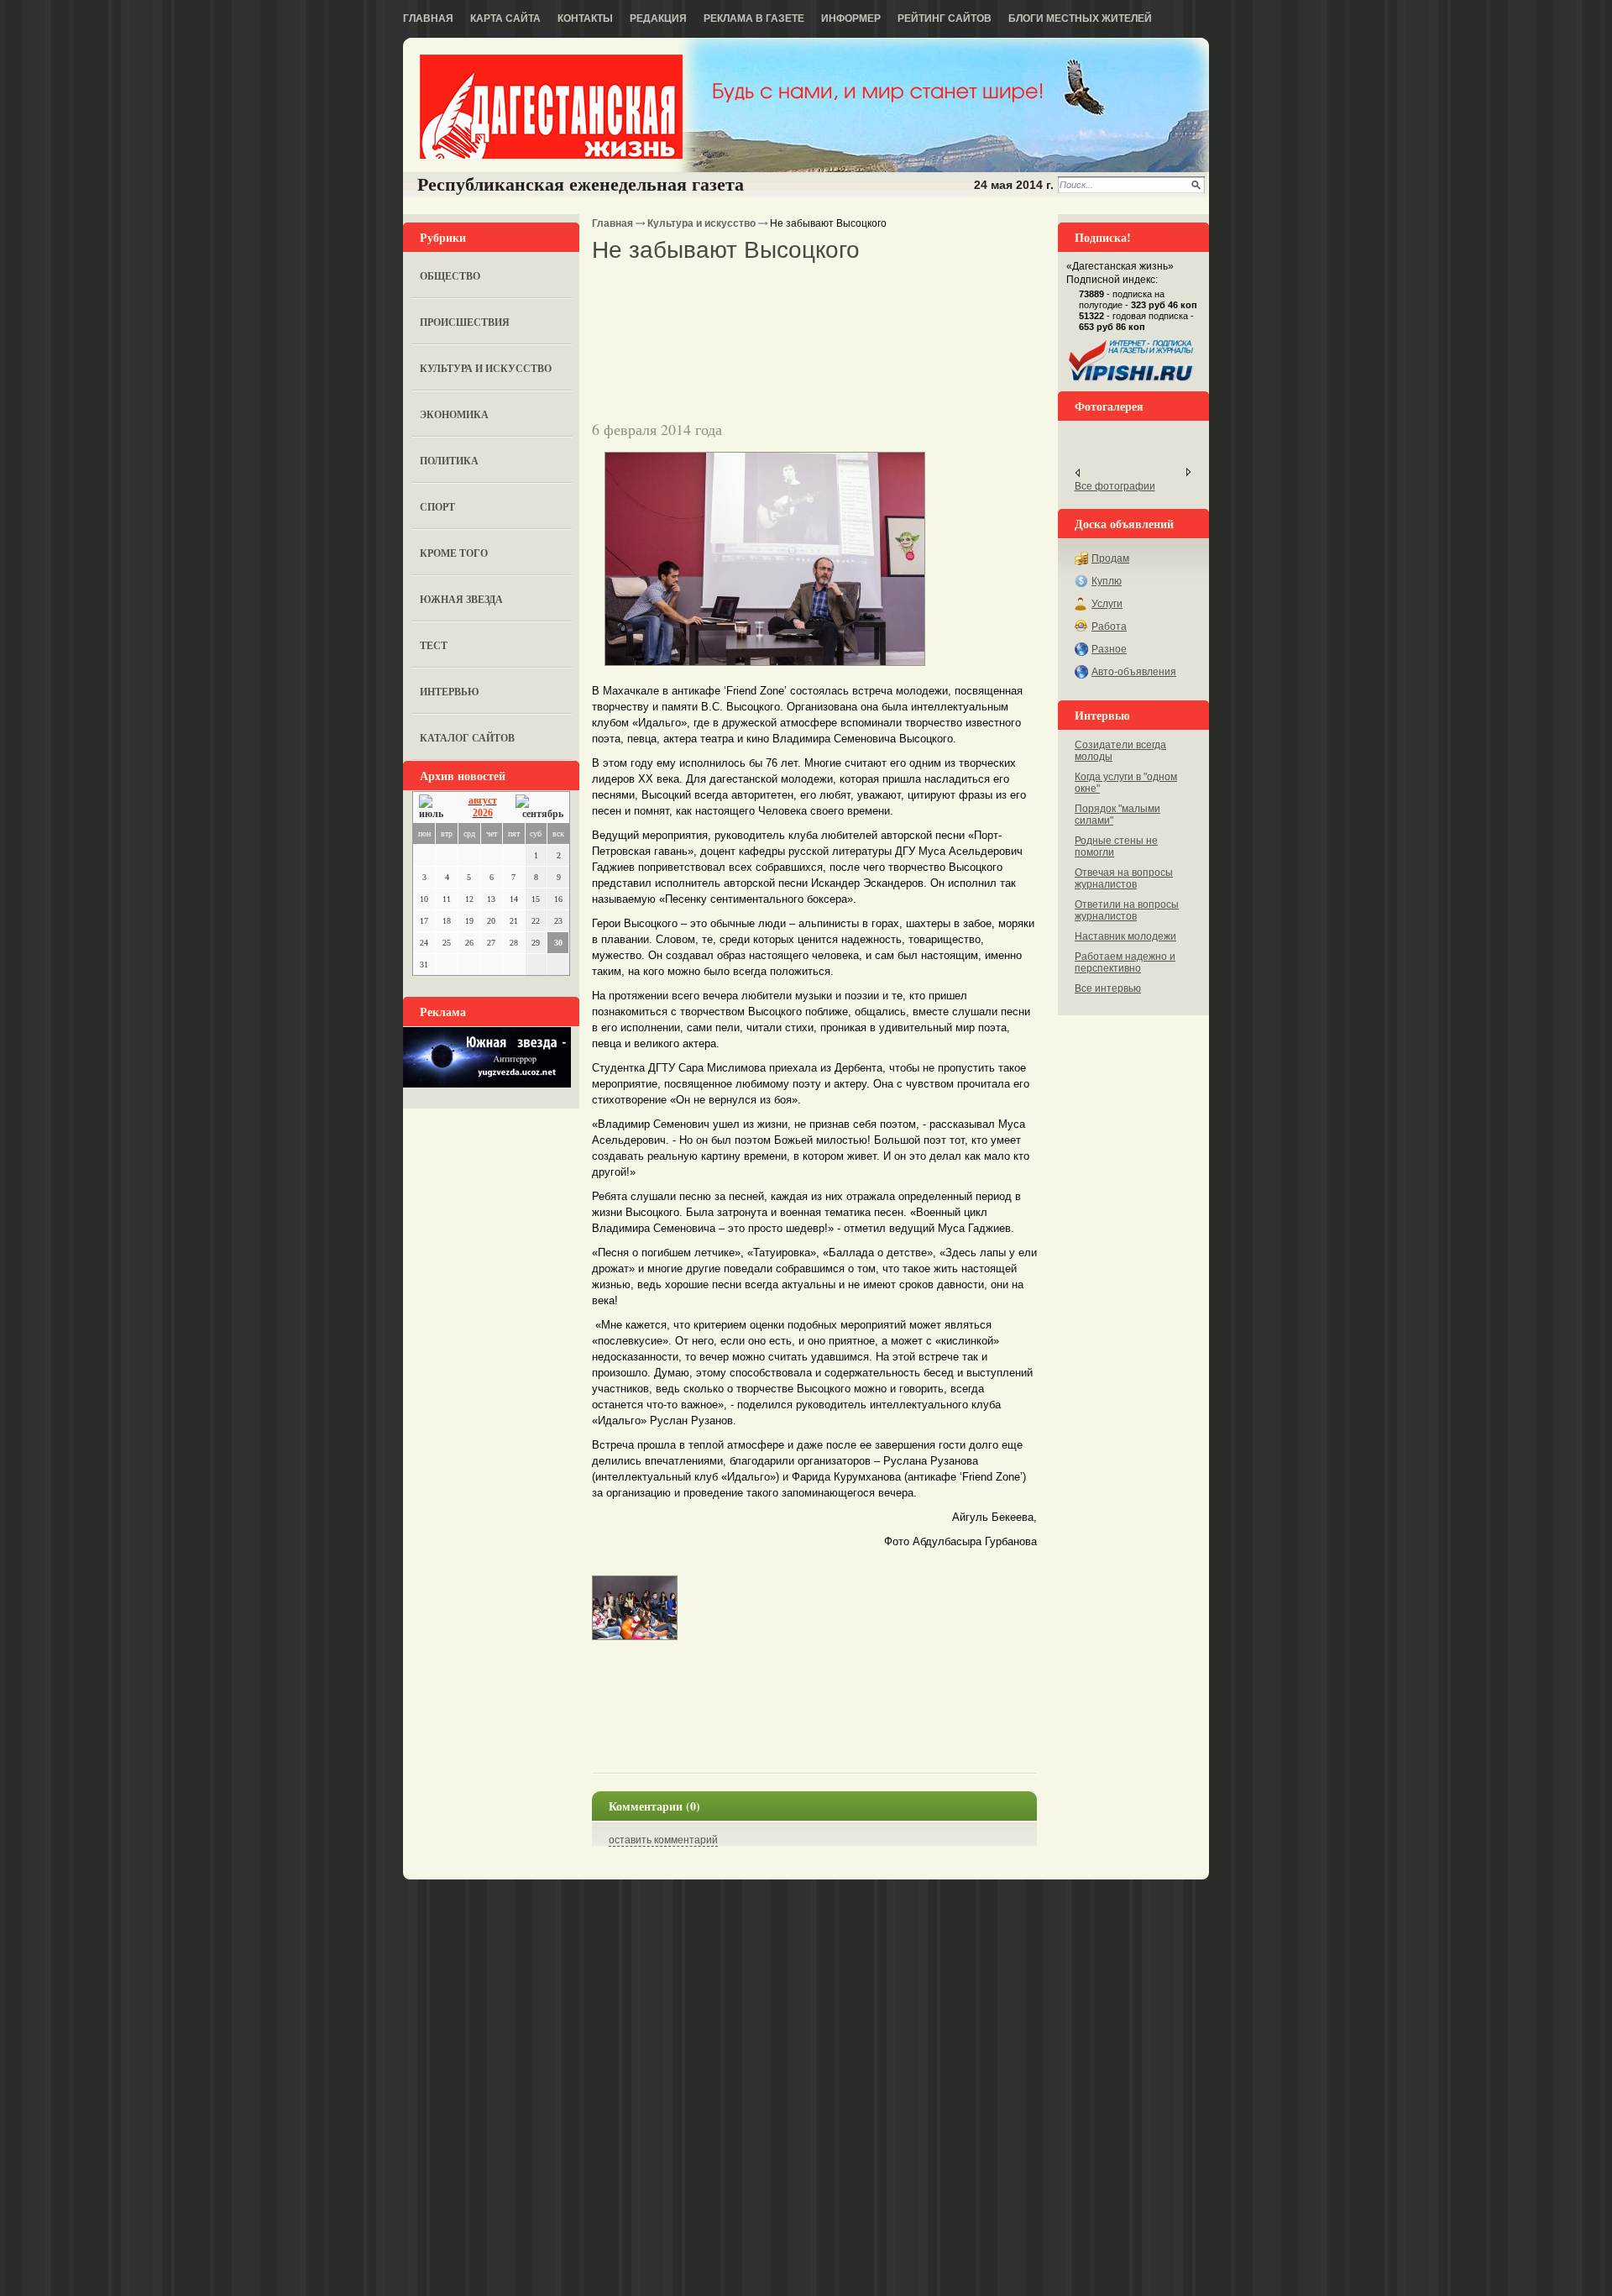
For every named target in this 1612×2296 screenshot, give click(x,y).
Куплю (1107, 581)
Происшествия (465, 322)
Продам (1110, 558)
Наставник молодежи (1125, 936)
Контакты (585, 18)
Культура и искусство (486, 368)
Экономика (454, 414)
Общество (450, 276)
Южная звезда (461, 599)
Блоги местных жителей (1080, 18)
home (551, 107)
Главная (428, 18)
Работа (1109, 626)
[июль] (434, 807)
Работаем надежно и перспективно (1125, 962)
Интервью (450, 692)
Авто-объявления (1134, 672)
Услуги (1107, 604)
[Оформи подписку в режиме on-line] (1132, 381)
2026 (483, 813)
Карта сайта (505, 18)
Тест (434, 645)
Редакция (658, 18)
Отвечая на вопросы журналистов (1124, 878)
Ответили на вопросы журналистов (1127, 910)
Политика (449, 461)
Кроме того (454, 553)
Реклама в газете (754, 18)
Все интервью (1108, 988)
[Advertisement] (788, 293)
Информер (851, 18)
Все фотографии (1115, 486)
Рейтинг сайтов (945, 18)
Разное (1109, 649)
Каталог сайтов (467, 738)
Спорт (437, 507)
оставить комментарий (663, 1840)
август (483, 800)
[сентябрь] (539, 807)
